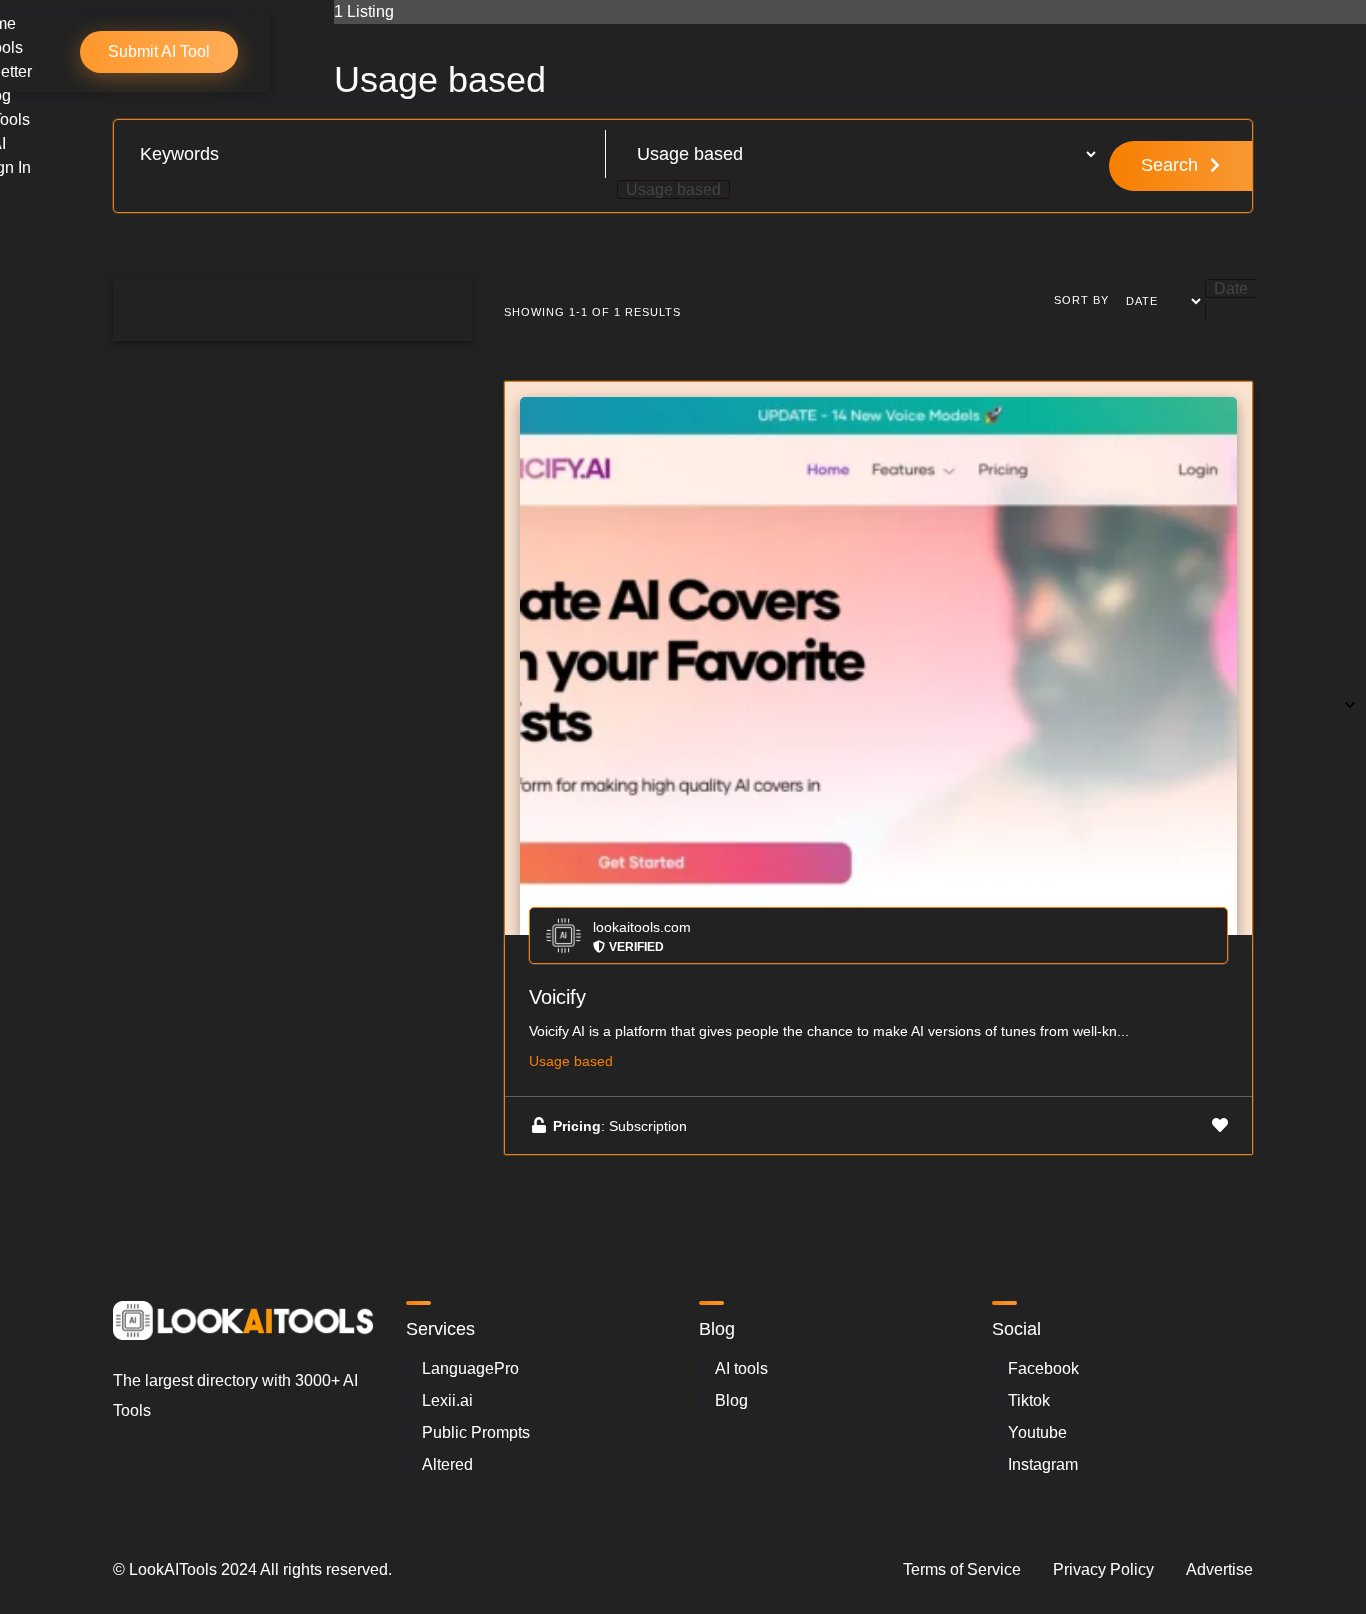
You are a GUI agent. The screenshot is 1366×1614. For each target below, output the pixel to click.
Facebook (1043, 1368)
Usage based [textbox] (673, 189)
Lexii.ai (447, 1400)
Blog (731, 1400)
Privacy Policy (1103, 1569)
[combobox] (673, 189)
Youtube (1037, 1432)
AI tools (741, 1368)
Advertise (1219, 1569)
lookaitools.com (642, 927)
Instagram (1043, 1464)
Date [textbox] (1231, 288)
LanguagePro (470, 1368)
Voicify (557, 997)
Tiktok (1029, 1400)
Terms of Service (962, 1569)
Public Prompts (476, 1432)
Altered (447, 1464)
